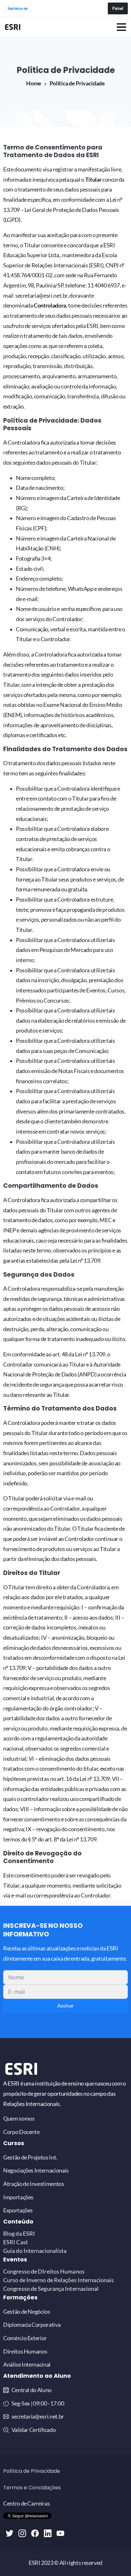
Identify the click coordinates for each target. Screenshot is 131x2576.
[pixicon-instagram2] (22, 2533)
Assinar (65, 2005)
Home (34, 83)
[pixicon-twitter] (10, 2533)
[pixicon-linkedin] (48, 2533)
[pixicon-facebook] (35, 2533)
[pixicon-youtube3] (60, 2533)
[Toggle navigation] (121, 27)
